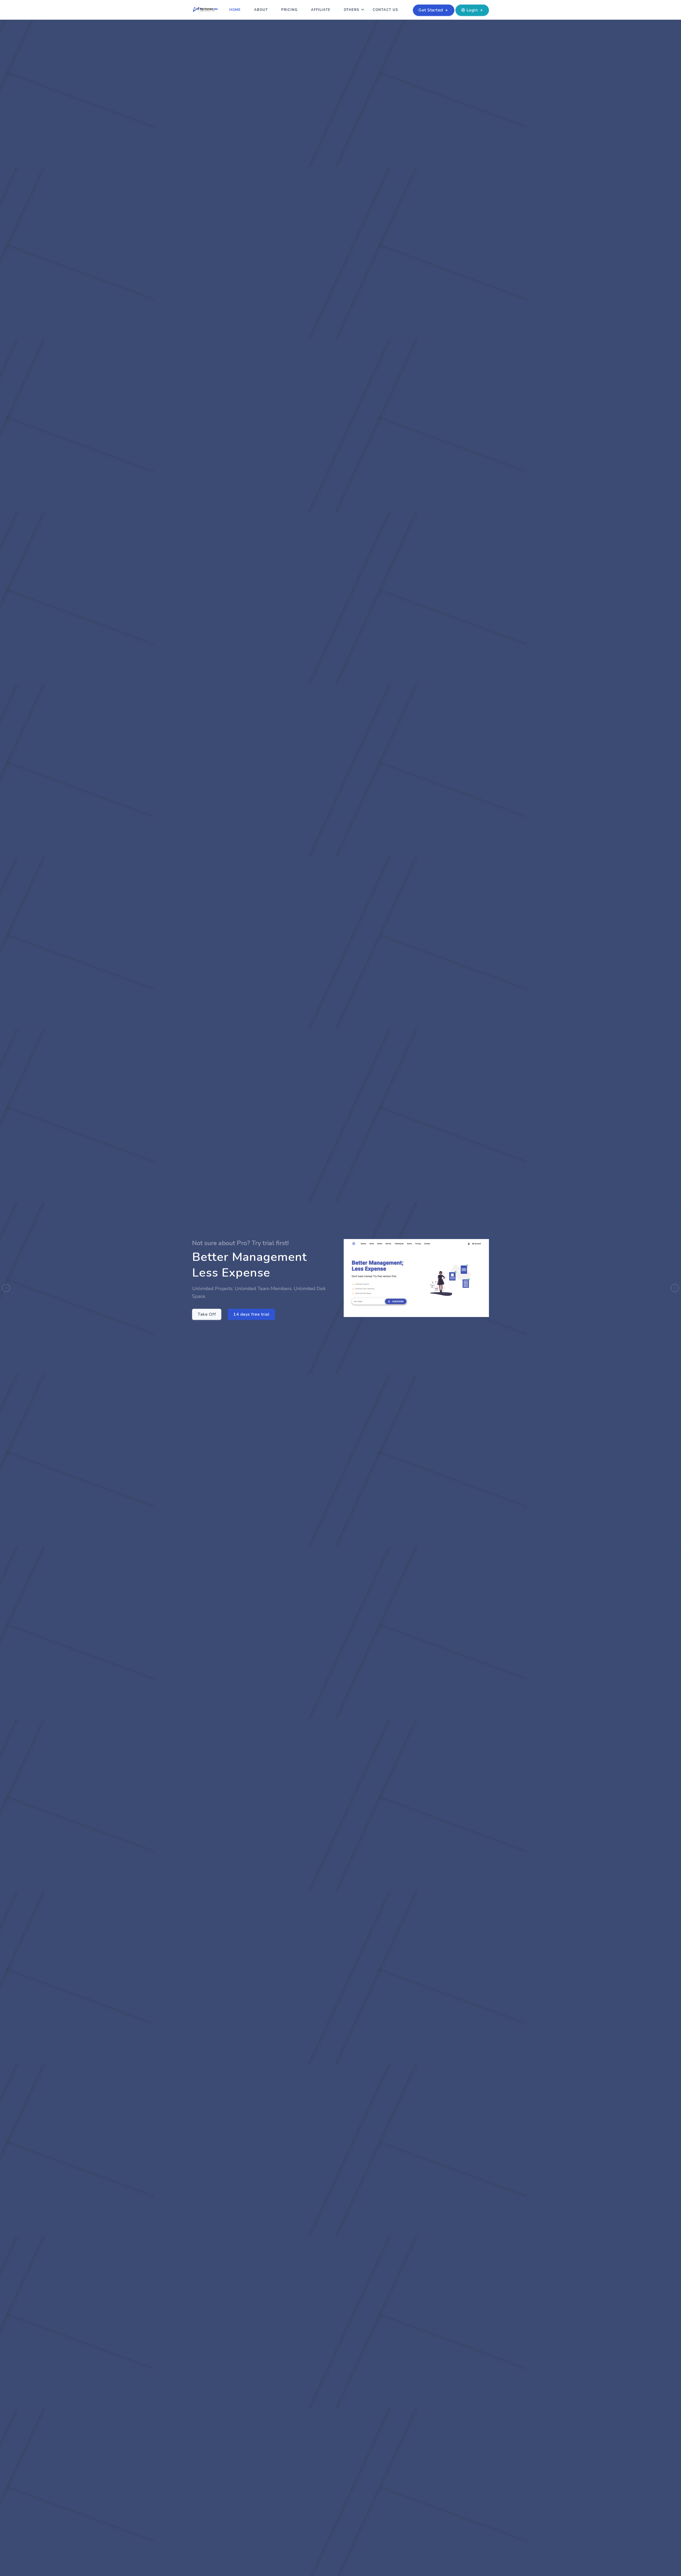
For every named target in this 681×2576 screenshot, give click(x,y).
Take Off (207, 1314)
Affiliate (321, 10)
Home (235, 10)
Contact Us (385, 10)
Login (472, 10)
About (261, 10)
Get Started (431, 10)
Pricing (289, 10)
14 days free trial (251, 1314)
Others (352, 10)
